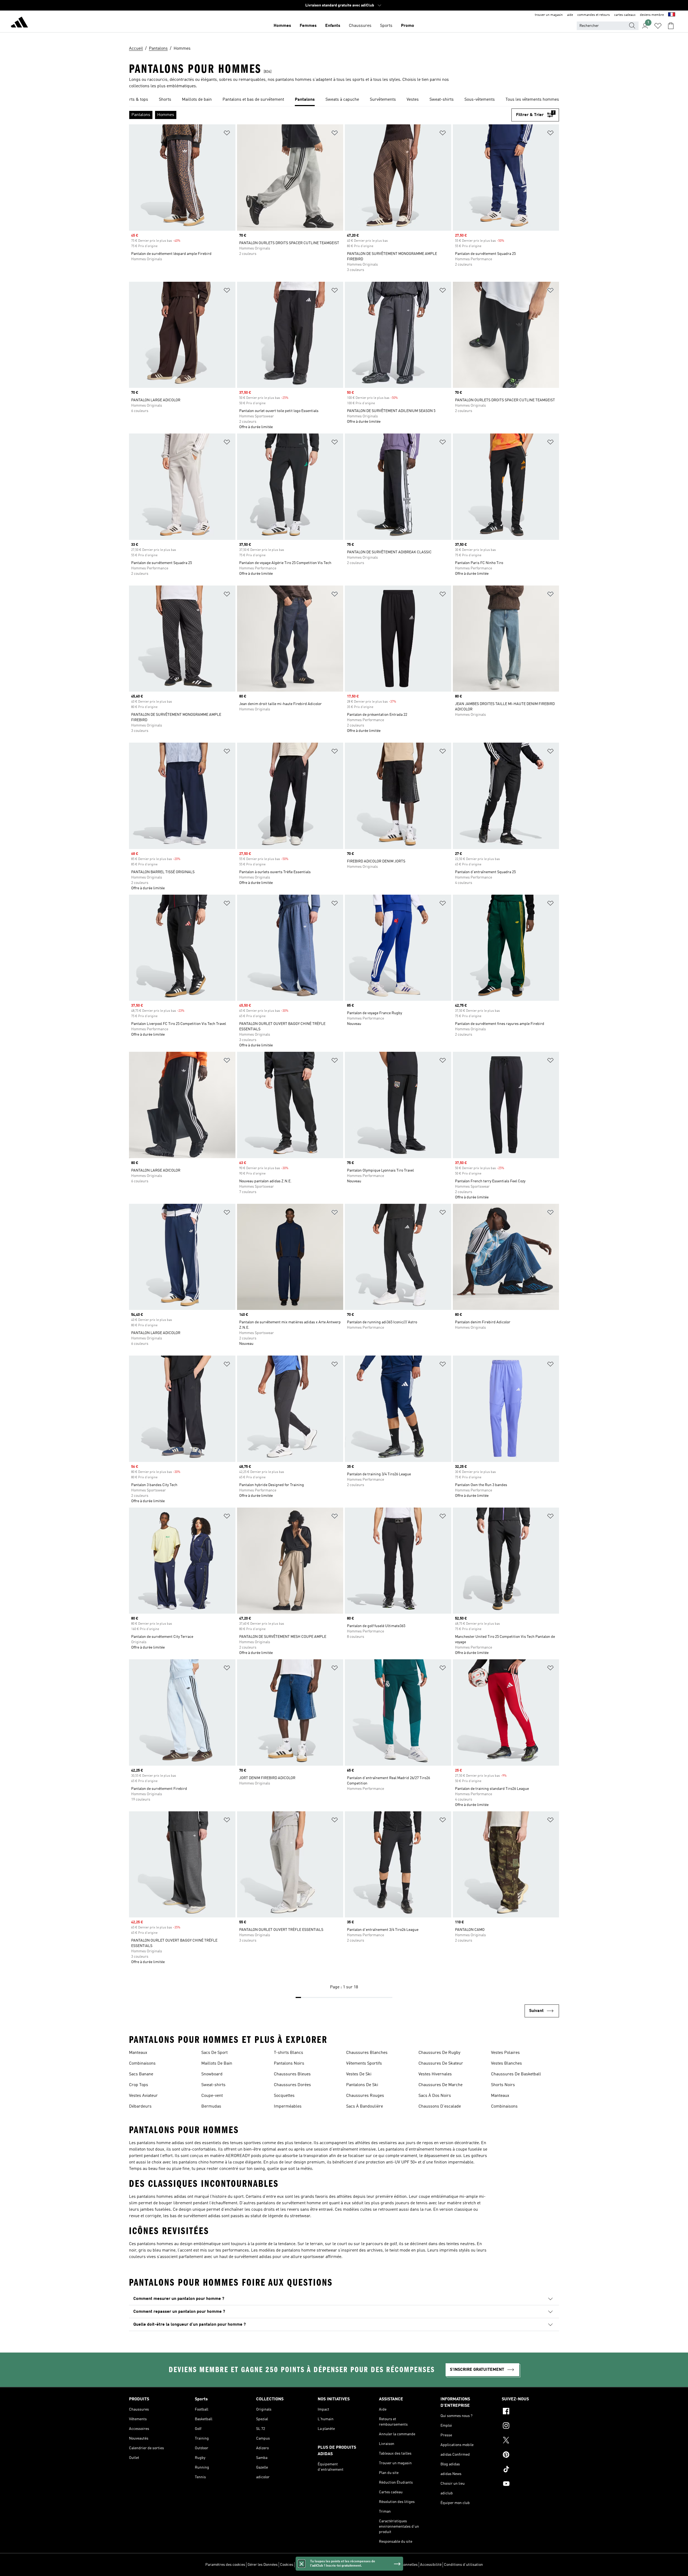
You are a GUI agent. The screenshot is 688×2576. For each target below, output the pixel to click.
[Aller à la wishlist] (658, 26)
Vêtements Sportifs (364, 2064)
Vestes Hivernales (435, 2074)
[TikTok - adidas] (530, 2470)
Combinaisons (142, 2064)
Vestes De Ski (359, 2074)
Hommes (282, 26)
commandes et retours (594, 15)
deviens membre (652, 15)
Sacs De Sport (214, 2053)
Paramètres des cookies (225, 2565)
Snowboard (212, 2074)
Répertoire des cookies (315, 2565)
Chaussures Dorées (292, 2085)
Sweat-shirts (213, 2085)
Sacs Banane (141, 2074)
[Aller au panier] (671, 26)
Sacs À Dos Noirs (435, 2096)
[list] (344, 100)
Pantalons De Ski (362, 2085)
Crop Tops (139, 2085)
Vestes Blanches (506, 2064)
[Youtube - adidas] (530, 2484)
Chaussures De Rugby (439, 2053)
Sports (386, 26)
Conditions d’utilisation (463, 2565)
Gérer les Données (263, 2565)
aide (570, 15)
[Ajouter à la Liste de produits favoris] (227, 134)
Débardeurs (140, 2107)
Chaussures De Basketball (516, 2074)
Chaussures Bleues (292, 2074)
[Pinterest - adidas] (530, 2455)
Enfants (333, 26)
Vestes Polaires (505, 2053)
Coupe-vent (212, 2096)
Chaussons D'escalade (440, 2107)
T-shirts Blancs (289, 2053)
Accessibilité (431, 2565)
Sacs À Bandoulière (365, 2107)
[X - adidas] (530, 2441)
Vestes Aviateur (143, 2096)
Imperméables (288, 2107)
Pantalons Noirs (289, 2064)
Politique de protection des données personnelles (377, 2565)
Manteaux (138, 2053)
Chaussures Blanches (367, 2053)
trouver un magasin (549, 15)
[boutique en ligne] (19, 23)
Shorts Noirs (503, 2085)
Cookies (287, 2565)
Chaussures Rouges (365, 2096)
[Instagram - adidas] (530, 2426)
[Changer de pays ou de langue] (672, 15)
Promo (408, 26)
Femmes (308, 26)
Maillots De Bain (217, 2064)
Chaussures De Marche (440, 2085)
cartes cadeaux (625, 15)
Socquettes (284, 2096)
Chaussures (360, 26)
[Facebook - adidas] (530, 2412)
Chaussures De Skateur (441, 2064)
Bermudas (211, 2107)
